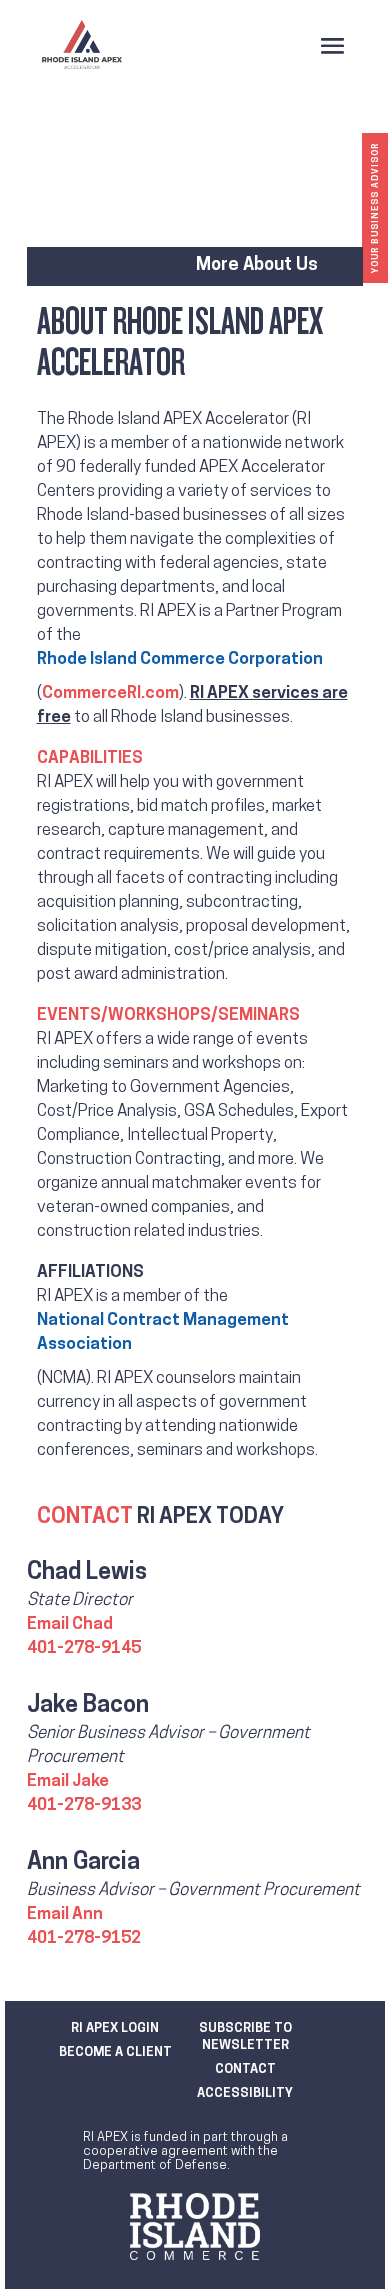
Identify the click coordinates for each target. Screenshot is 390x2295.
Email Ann (65, 1914)
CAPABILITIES (90, 758)
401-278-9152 (84, 1938)
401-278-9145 (84, 1648)
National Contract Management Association (163, 1332)
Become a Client (115, 2052)
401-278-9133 (84, 1805)
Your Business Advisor (375, 208)
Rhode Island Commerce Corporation (180, 659)
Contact (245, 2069)
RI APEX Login (115, 2028)
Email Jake (68, 1781)
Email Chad (70, 1624)
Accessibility (245, 2093)
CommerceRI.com (110, 693)
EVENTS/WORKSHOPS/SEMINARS (168, 1015)
